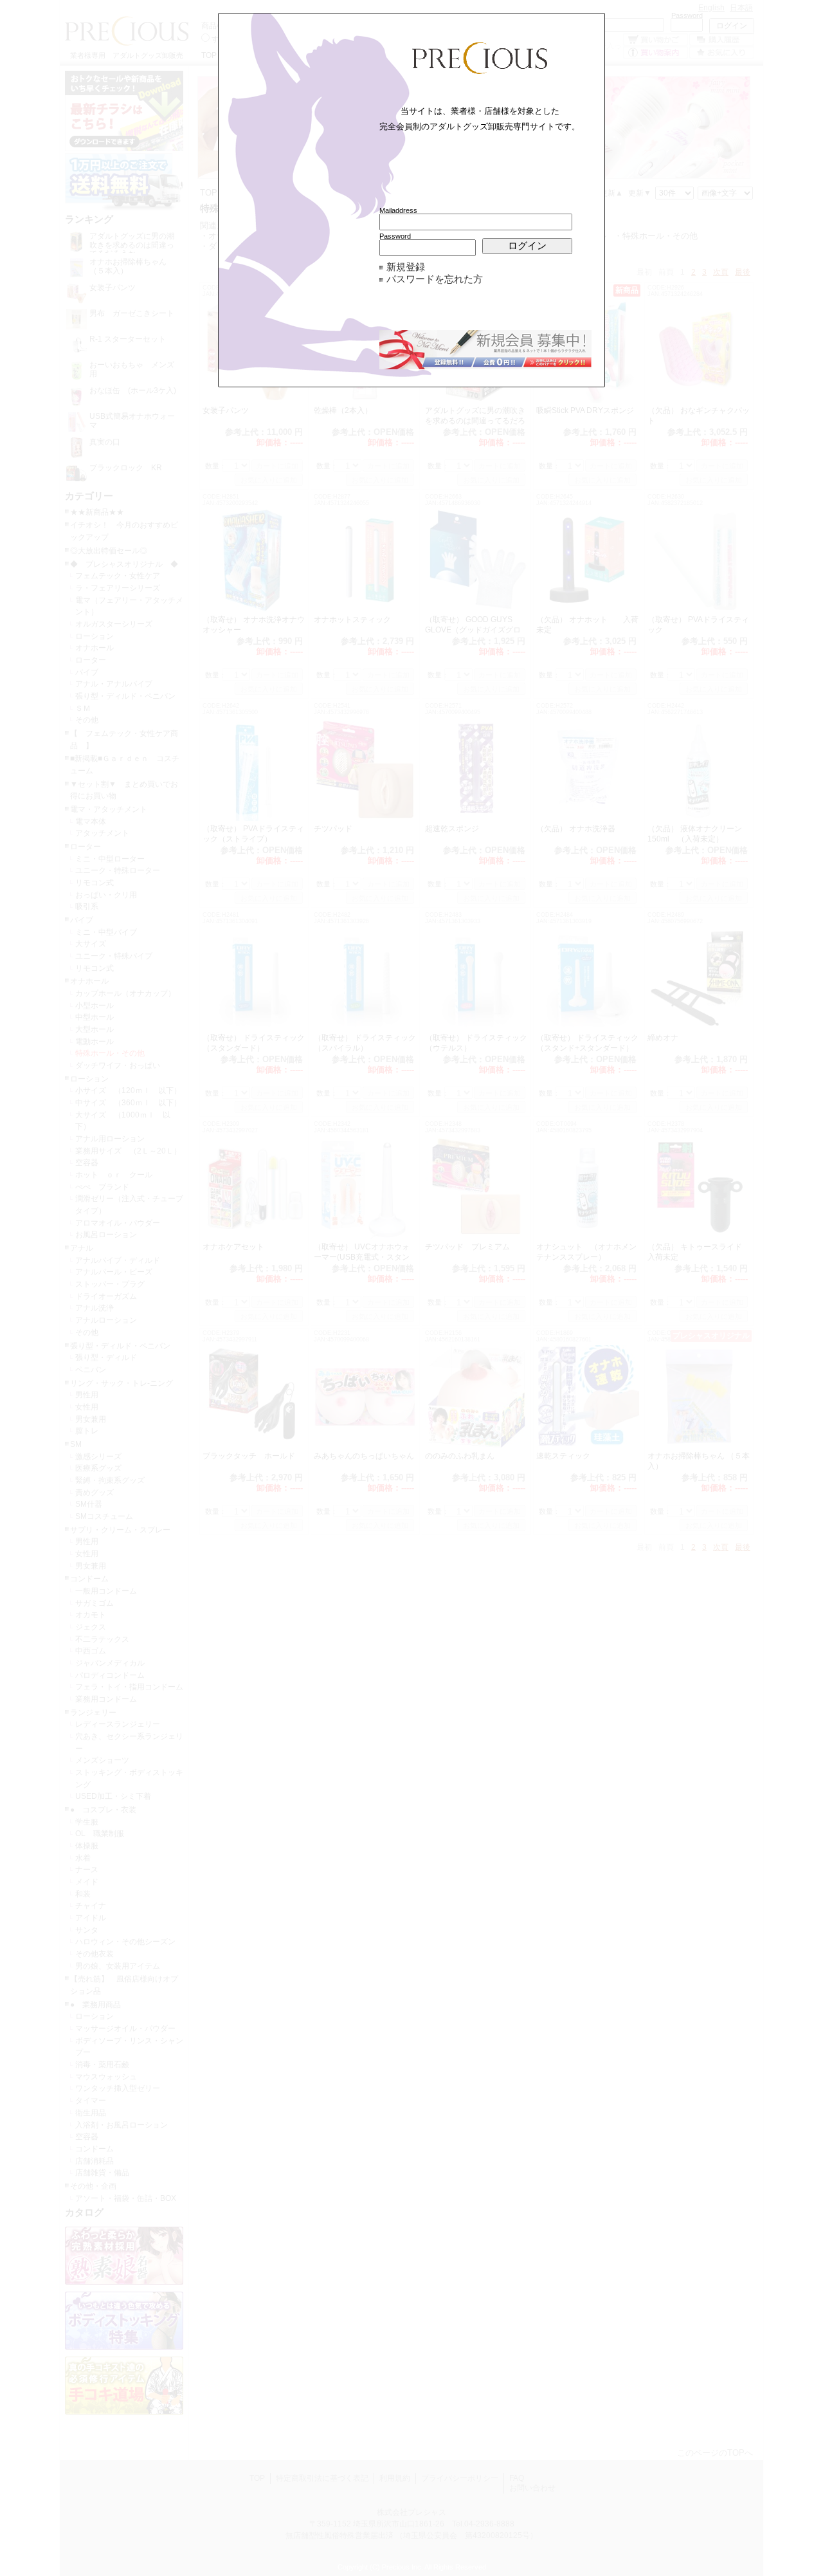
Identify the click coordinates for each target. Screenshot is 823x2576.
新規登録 (406, 267)
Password (395, 236)
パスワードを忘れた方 (435, 279)
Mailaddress (398, 210)
